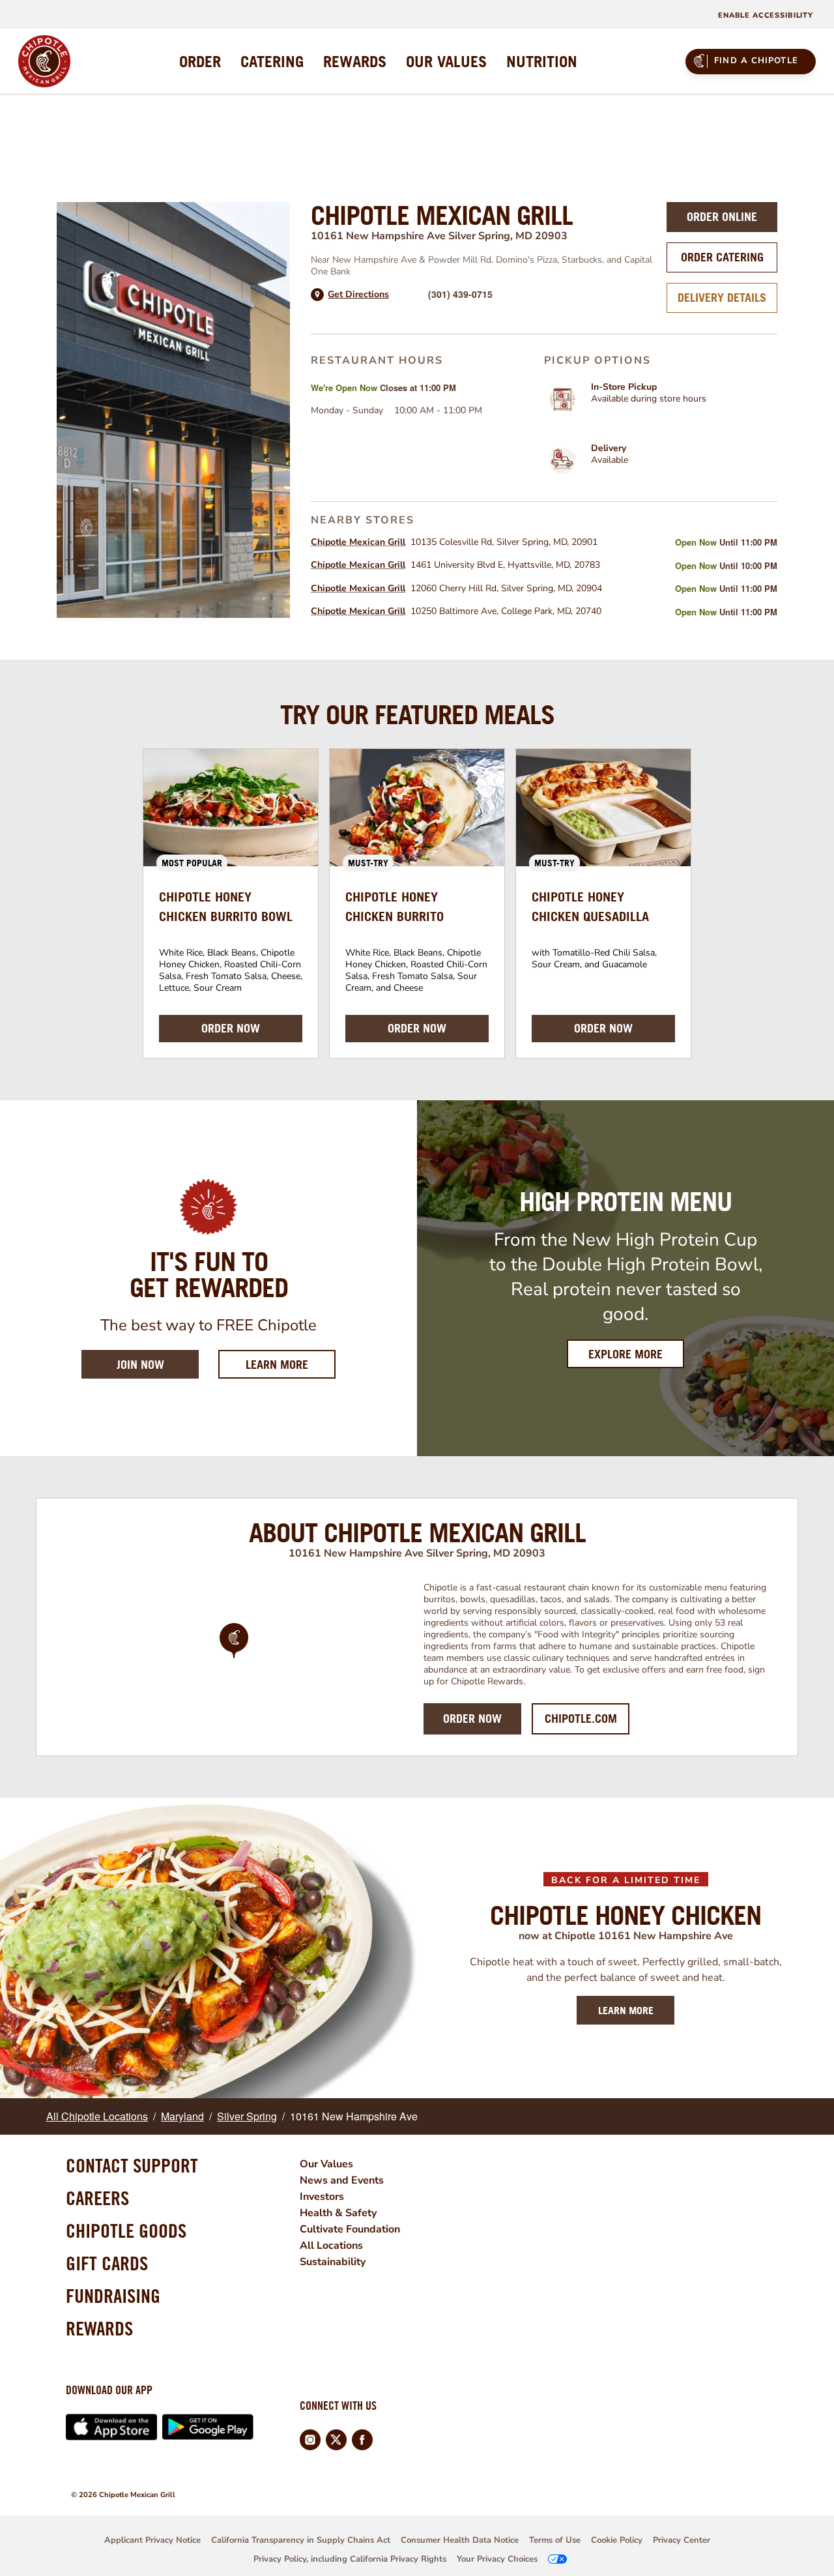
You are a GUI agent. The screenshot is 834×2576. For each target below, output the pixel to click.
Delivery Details (722, 298)
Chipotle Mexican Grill (358, 542)
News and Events (342, 2180)
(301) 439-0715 (460, 294)
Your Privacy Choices (497, 2559)
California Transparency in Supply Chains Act (301, 2540)
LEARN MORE (626, 2010)
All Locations (331, 2246)
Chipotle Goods (126, 2231)
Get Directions (358, 295)
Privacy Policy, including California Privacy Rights (350, 2559)
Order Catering (722, 257)
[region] (234, 1658)
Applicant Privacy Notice (152, 2540)
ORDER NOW (231, 1028)
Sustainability (333, 2262)
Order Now (472, 1719)
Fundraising (113, 2296)
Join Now (140, 1365)
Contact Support (132, 2165)
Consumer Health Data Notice (460, 2540)
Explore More (625, 1354)
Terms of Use (555, 2540)
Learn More (291, 1364)
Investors (322, 2197)
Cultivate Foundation (350, 2229)
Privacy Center (682, 2540)
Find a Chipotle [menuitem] (756, 61)
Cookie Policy (617, 2540)
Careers (97, 2198)
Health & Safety (338, 2213)
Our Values (326, 2164)
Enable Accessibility (766, 15)
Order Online (722, 217)
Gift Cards (107, 2263)
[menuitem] (200, 61)
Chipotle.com (581, 1719)
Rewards (99, 2328)
